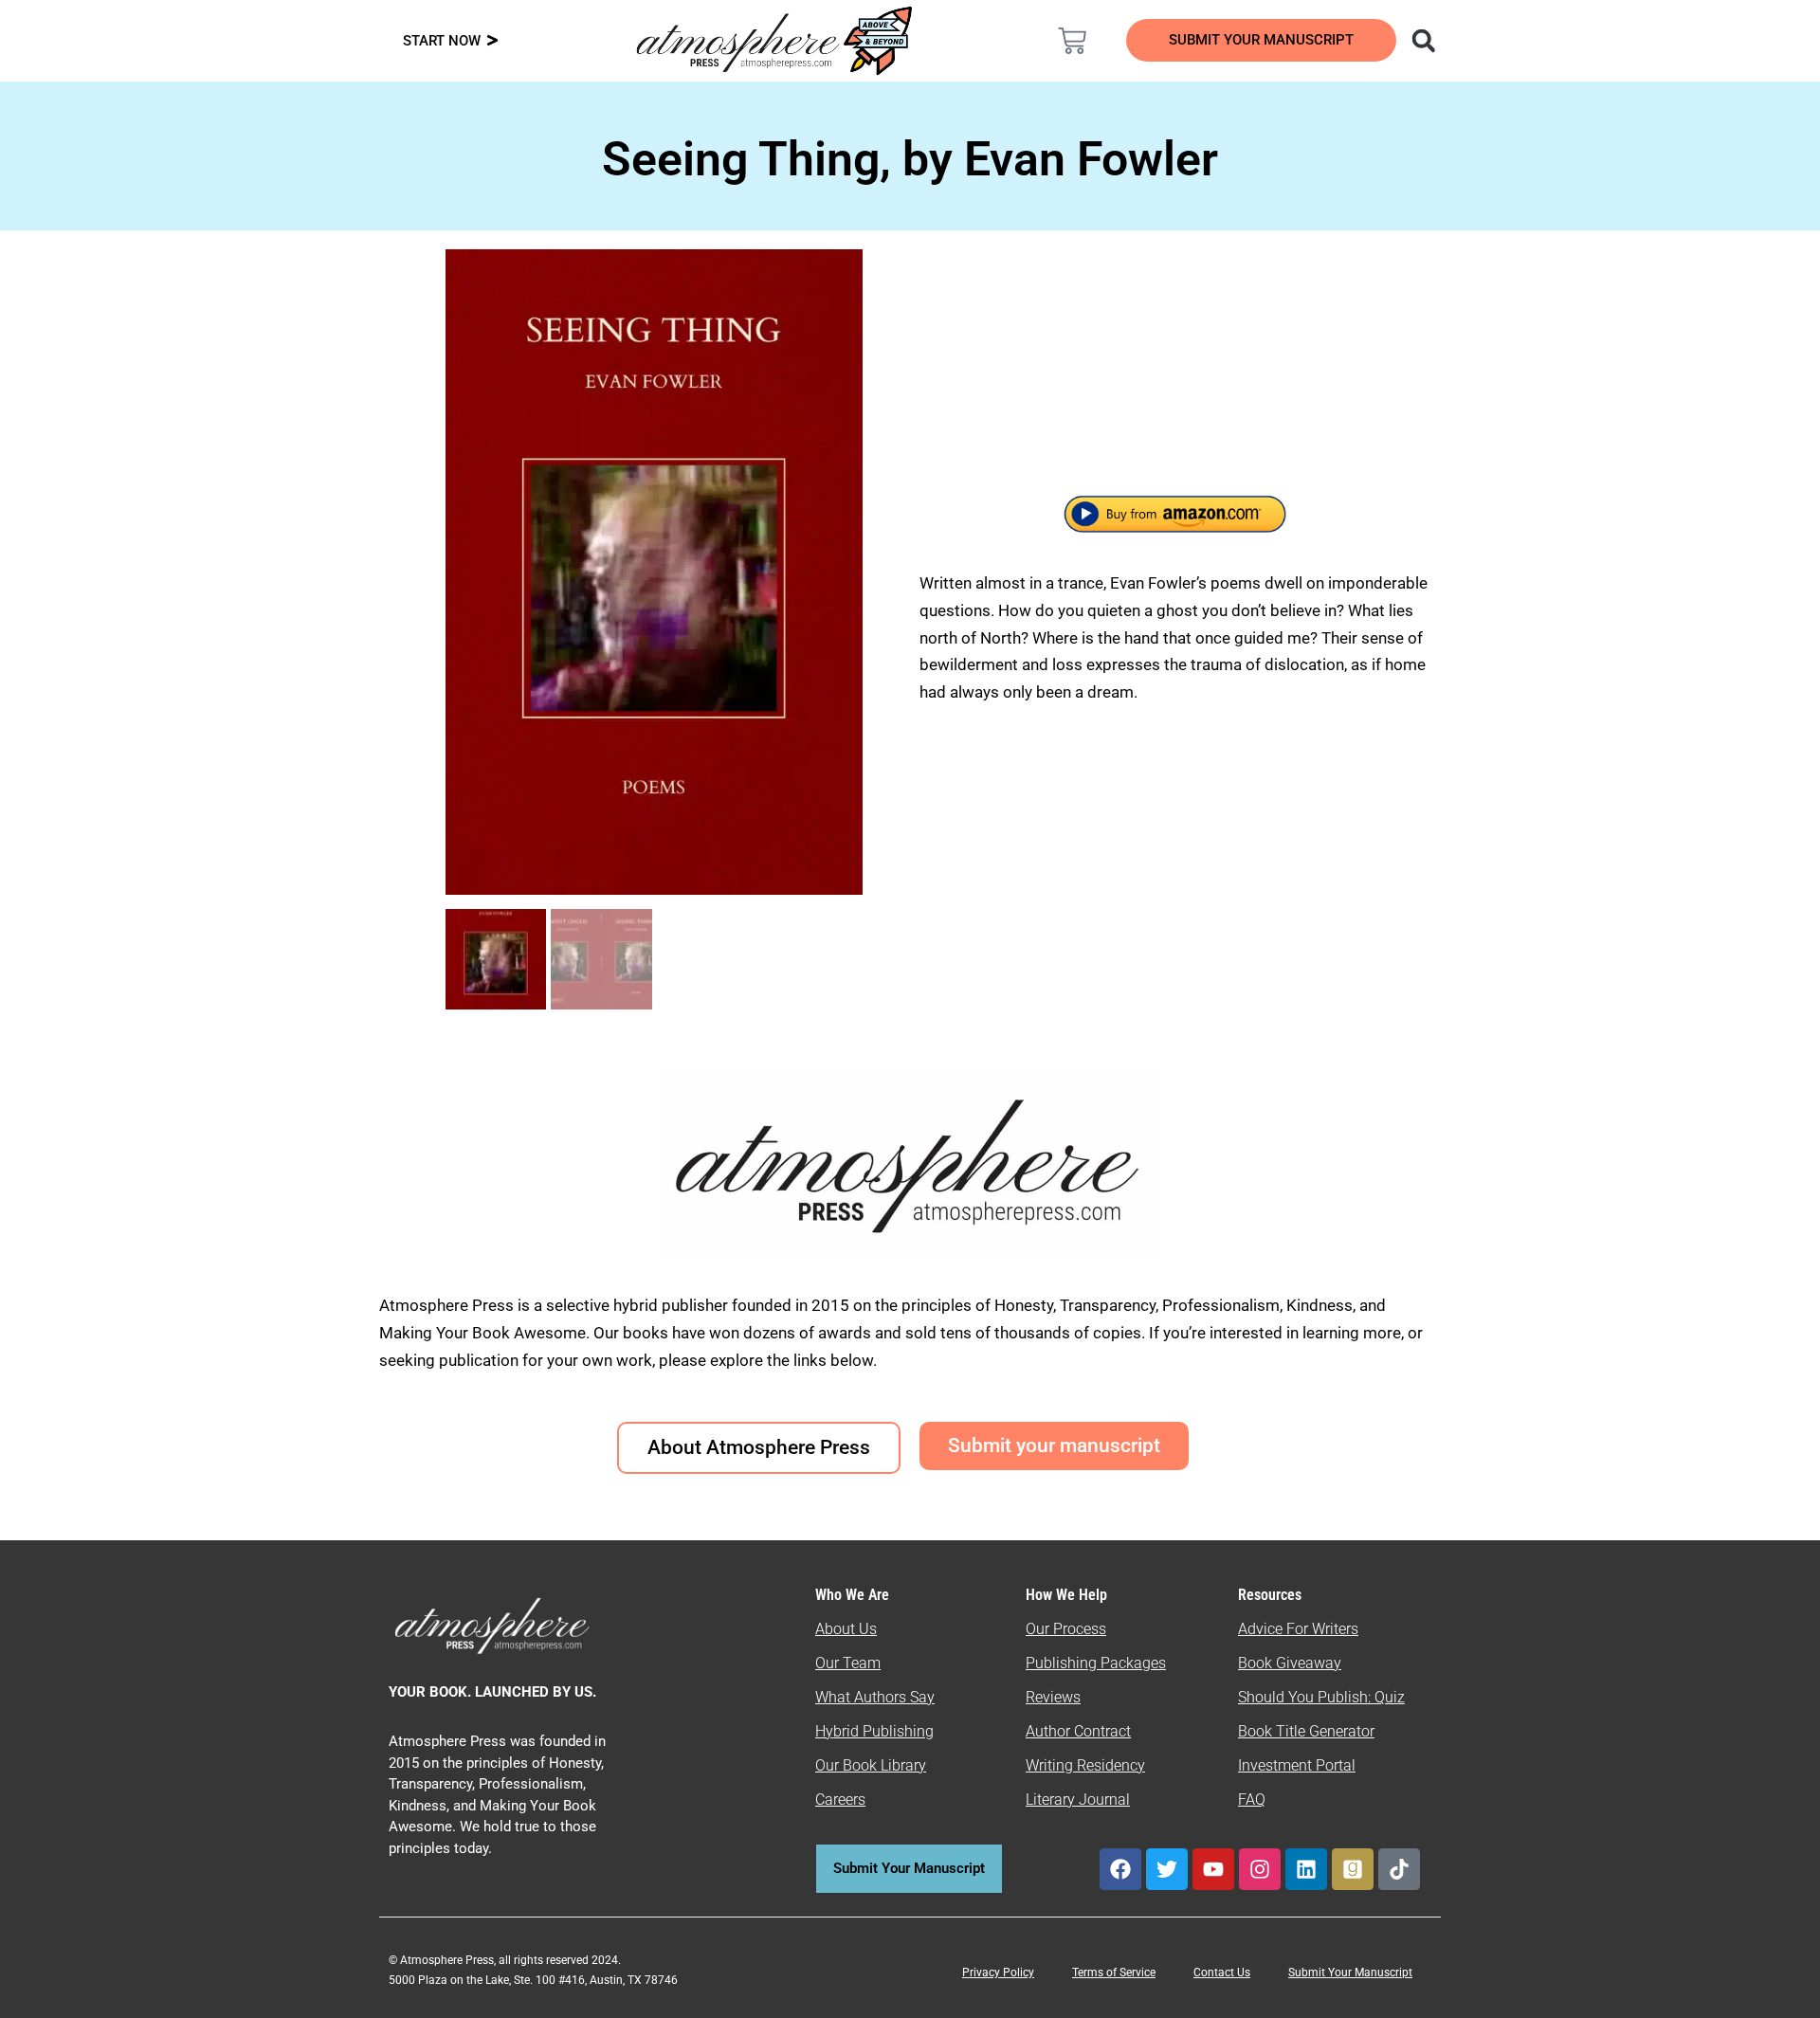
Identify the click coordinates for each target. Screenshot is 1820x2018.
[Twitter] (1167, 1869)
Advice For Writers (1298, 1629)
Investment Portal (1297, 1765)
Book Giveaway (1290, 1663)
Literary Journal (1078, 1800)
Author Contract (1078, 1731)
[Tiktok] (1399, 1869)
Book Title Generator (1306, 1731)
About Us (846, 1629)
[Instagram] (1260, 1869)
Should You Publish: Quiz (1321, 1697)
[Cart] (1072, 41)
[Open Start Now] (492, 41)
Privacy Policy (998, 1973)
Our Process (1066, 1629)
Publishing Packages (1096, 1663)
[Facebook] (1120, 1869)
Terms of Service (1114, 1973)
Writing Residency (1085, 1765)
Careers (840, 1800)
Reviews (1053, 1697)
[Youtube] (1213, 1869)
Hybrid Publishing (874, 1731)
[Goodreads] (1353, 1869)
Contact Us (1222, 1973)
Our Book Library (871, 1765)
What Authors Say (875, 1697)
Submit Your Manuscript (1350, 1973)
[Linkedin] (1306, 1869)
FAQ (1252, 1800)
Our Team (848, 1663)
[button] (1423, 40)
